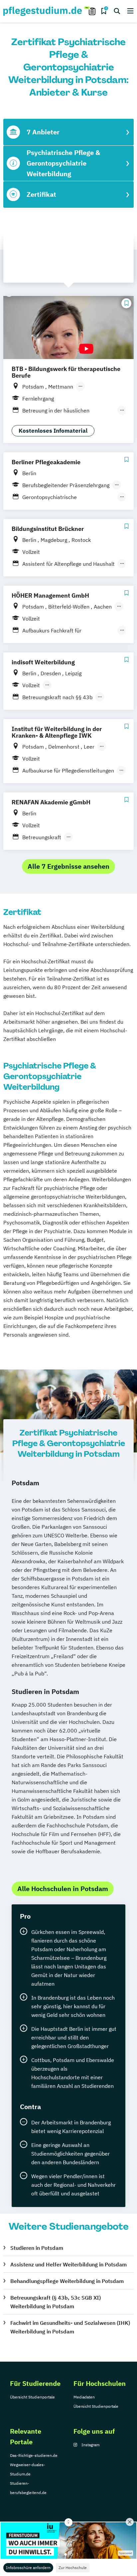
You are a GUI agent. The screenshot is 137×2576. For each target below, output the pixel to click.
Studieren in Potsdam (37, 2248)
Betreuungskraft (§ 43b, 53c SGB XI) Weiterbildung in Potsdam (56, 2302)
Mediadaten (84, 2397)
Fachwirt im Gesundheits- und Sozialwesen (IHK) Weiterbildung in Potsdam (70, 2327)
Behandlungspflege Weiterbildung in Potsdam (67, 2281)
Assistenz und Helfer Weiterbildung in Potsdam (68, 2264)
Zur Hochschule (73, 2568)
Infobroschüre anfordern (28, 2568)
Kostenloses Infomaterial (53, 431)
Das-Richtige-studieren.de (34, 2455)
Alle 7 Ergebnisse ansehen (68, 866)
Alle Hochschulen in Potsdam (63, 1889)
